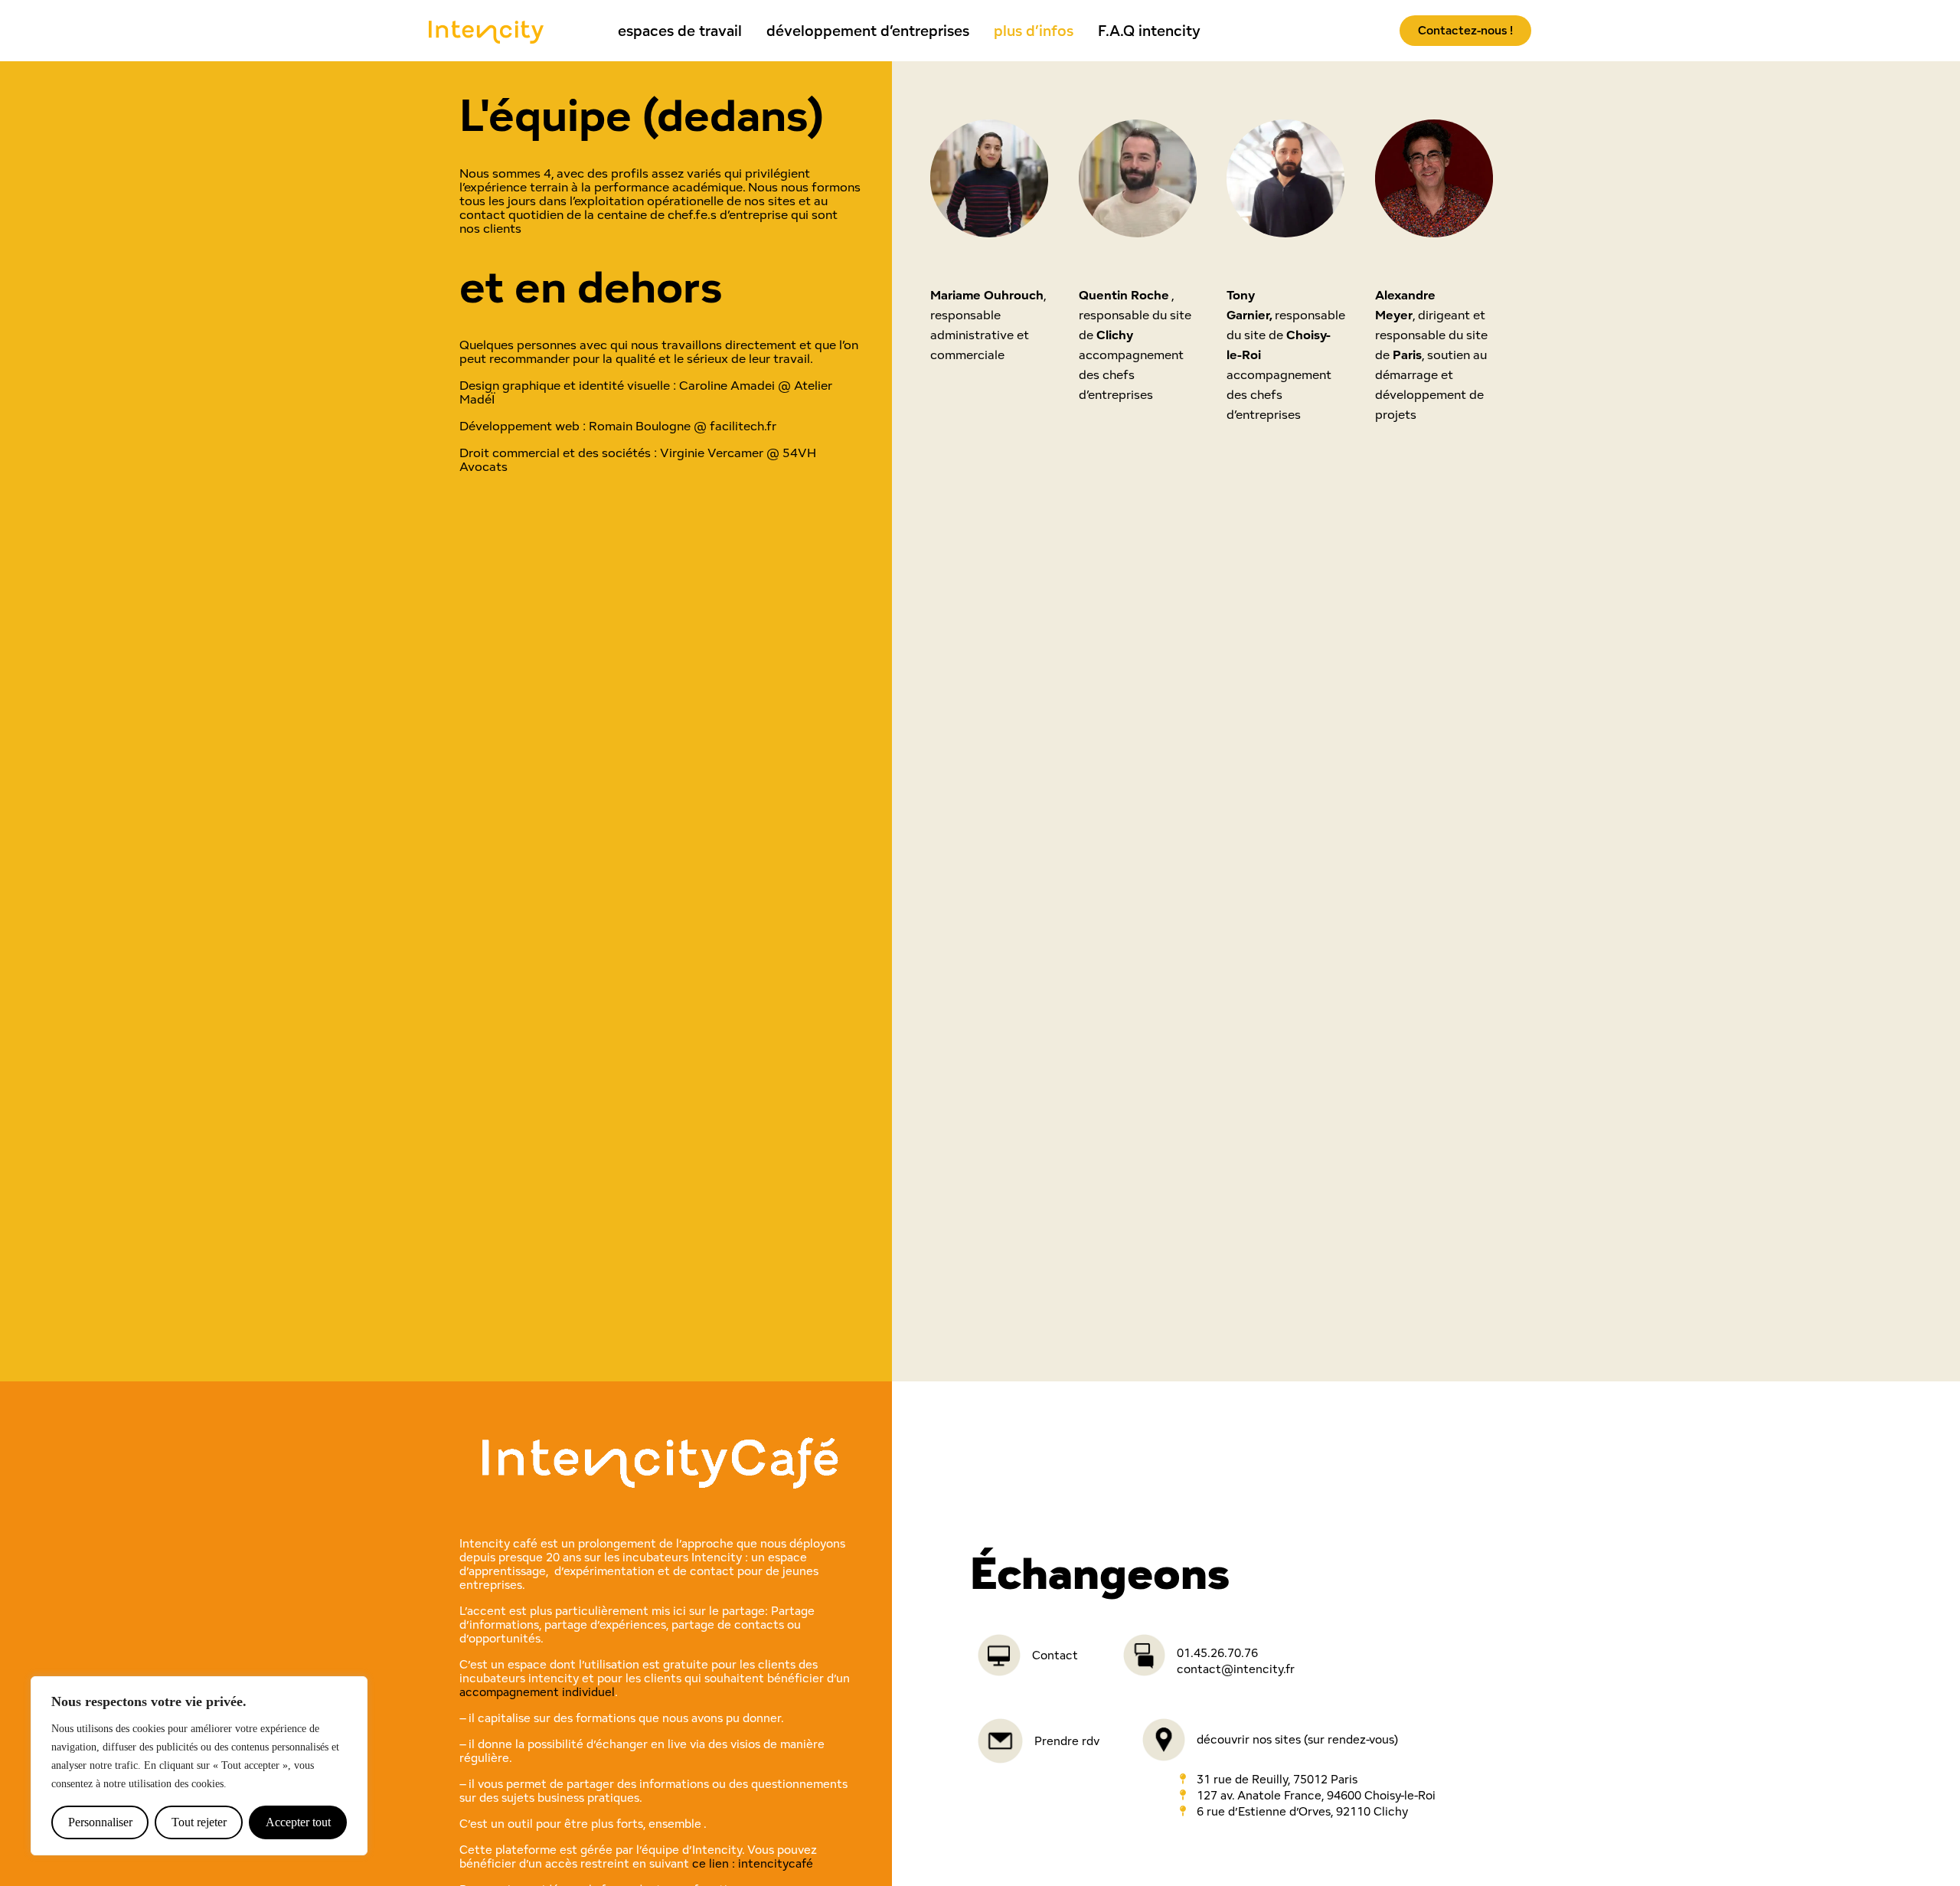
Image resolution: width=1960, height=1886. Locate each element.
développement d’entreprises (868, 31)
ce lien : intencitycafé (753, 1863)
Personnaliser (100, 1822)
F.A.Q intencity (1149, 31)
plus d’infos (1034, 31)
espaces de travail (680, 31)
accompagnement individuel (537, 1692)
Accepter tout (298, 1822)
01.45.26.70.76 (1217, 1653)
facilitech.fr (743, 426)
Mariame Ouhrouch (987, 295)
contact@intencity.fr (1236, 1669)
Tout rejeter (199, 1822)
